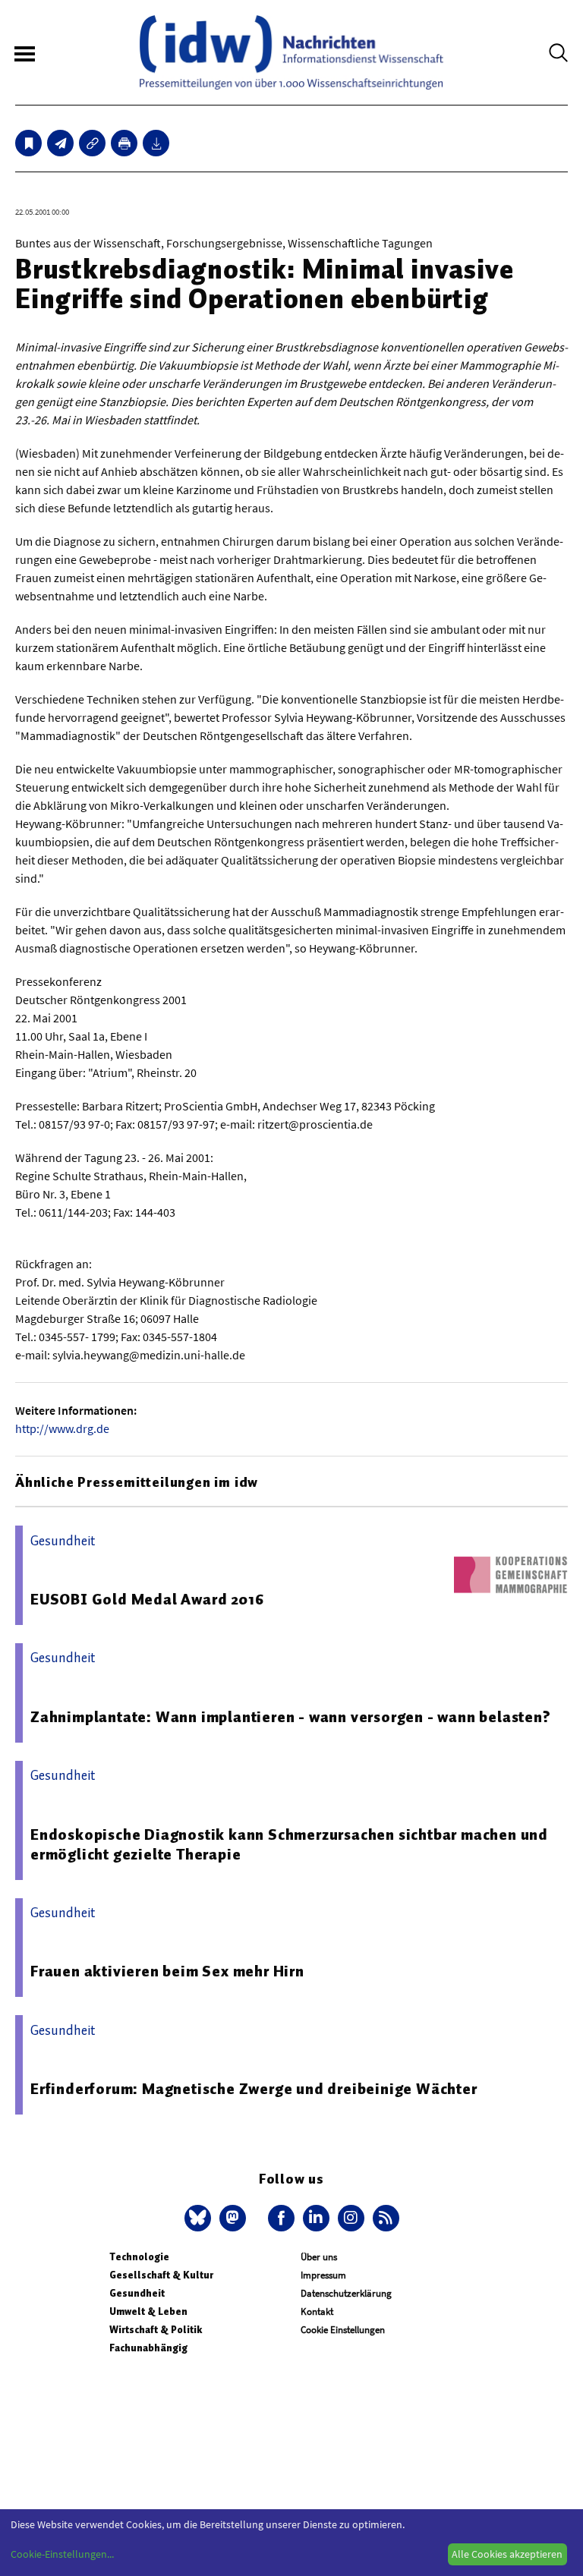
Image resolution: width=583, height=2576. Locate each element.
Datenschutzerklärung (346, 2293)
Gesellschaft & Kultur (161, 2275)
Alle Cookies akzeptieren (507, 2554)
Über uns (319, 2257)
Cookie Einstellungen (343, 2330)
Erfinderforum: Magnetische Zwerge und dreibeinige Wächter (254, 2089)
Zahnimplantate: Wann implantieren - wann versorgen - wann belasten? (291, 1717)
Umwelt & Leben (148, 2311)
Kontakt (317, 2311)
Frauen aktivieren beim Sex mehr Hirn (167, 1971)
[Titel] (28, 143)
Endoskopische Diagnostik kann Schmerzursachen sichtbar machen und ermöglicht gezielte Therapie (289, 1844)
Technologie (139, 2257)
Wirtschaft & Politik (156, 2330)
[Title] (92, 143)
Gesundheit (137, 2293)
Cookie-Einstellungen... (62, 2554)
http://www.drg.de (62, 1428)
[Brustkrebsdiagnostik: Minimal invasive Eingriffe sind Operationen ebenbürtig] (60, 143)
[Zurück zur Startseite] (291, 52)
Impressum (323, 2275)
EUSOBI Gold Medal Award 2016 (147, 1599)
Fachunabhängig (148, 2348)
